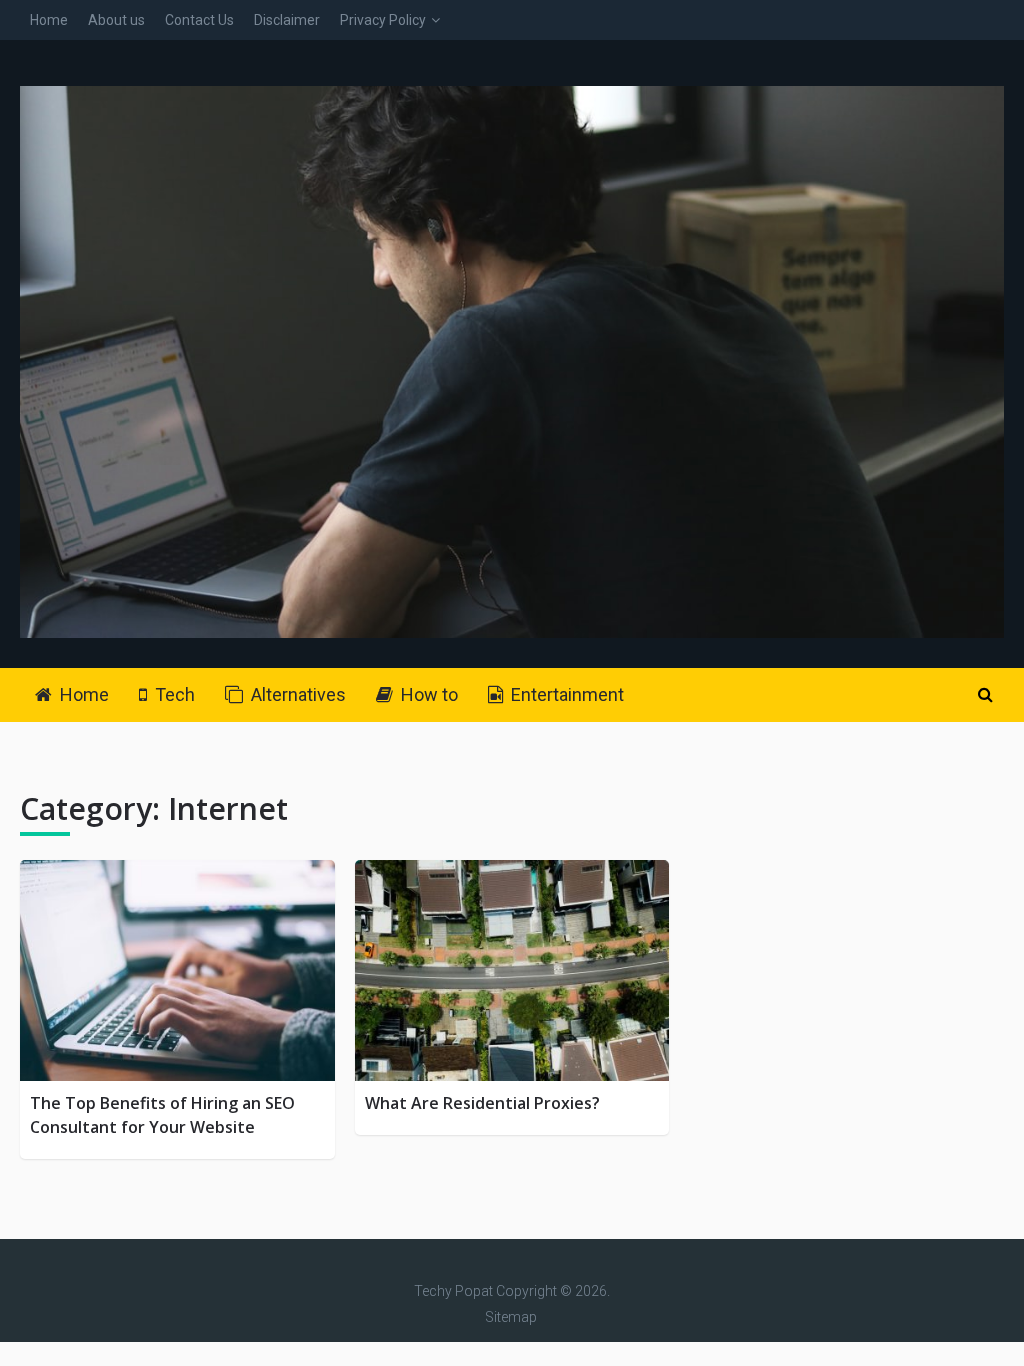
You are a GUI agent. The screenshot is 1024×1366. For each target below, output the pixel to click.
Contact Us (199, 20)
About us (116, 20)
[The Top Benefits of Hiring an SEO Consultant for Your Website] (177, 971)
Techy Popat (453, 1291)
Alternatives (296, 694)
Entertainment (565, 694)
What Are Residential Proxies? (482, 1103)
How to (427, 694)
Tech (173, 694)
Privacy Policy (383, 20)
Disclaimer (287, 20)
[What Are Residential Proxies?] (512, 971)
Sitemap (511, 1317)
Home (49, 20)
